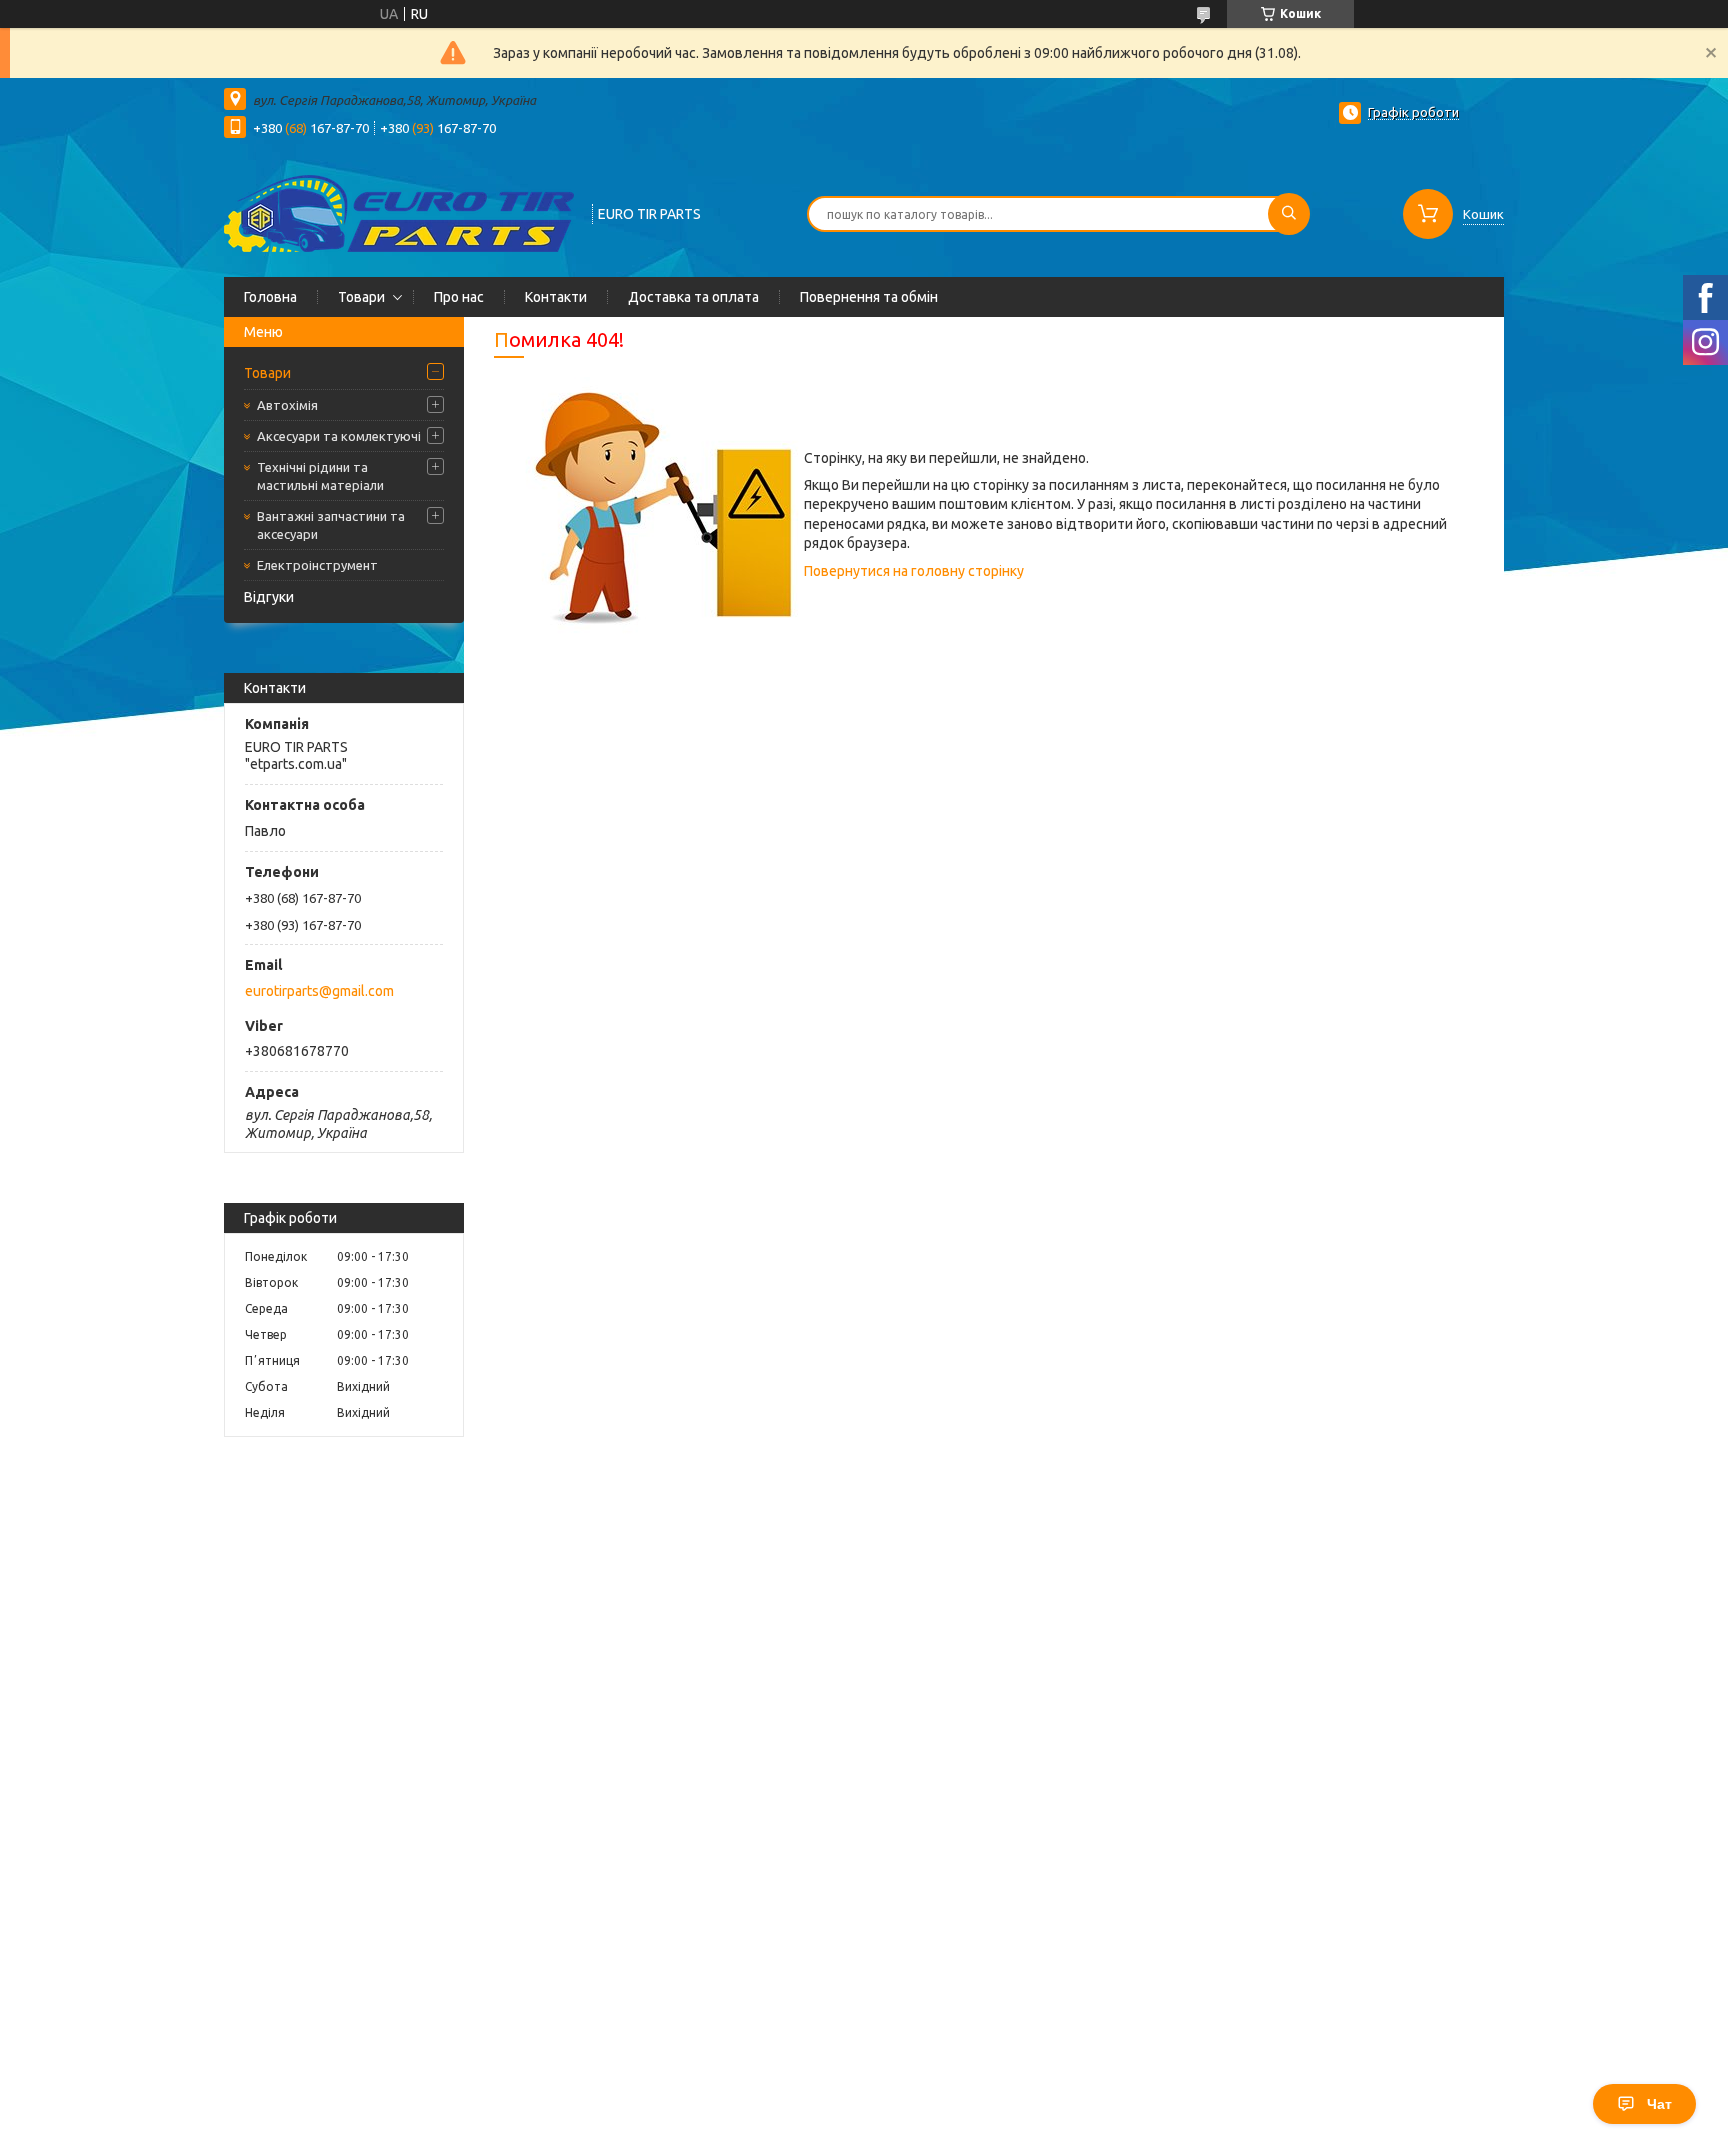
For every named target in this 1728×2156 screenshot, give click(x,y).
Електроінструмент (317, 565)
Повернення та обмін (869, 297)
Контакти (556, 297)
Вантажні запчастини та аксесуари (331, 525)
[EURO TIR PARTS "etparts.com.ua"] (399, 212)
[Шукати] (1289, 214)
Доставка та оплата (693, 297)
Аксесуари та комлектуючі (339, 436)
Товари (361, 297)
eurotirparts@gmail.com (319, 991)
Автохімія (287, 405)
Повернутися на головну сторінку (914, 571)
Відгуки (269, 597)
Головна (270, 297)
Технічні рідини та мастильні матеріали (320, 476)
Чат (1659, 2104)
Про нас (459, 297)
